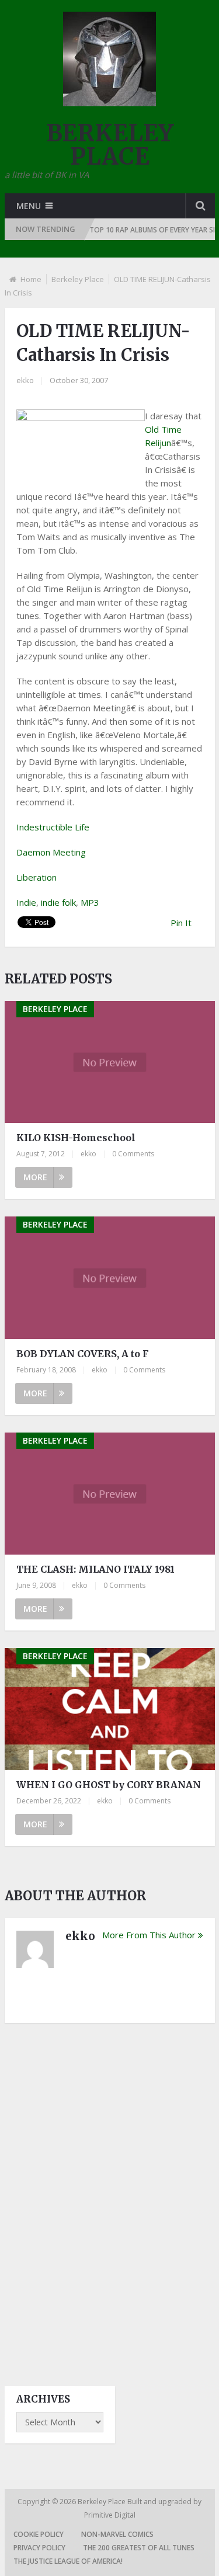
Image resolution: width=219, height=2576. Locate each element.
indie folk (58, 902)
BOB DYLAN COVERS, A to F (83, 1354)
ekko (25, 380)
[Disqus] (110, 2194)
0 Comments (133, 1154)
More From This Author (149, 1935)
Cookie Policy (39, 2534)
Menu (29, 206)
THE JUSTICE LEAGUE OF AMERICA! (68, 2561)
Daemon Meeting (51, 852)
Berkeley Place (78, 279)
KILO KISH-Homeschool (76, 1138)
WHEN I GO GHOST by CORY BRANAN (109, 1785)
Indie (26, 902)
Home (31, 279)
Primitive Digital (110, 2515)
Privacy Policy (39, 2548)
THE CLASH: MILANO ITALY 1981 (95, 1569)
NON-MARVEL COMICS (117, 2534)
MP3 (90, 902)
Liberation (36, 877)
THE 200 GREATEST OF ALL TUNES (139, 2548)
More (35, 1177)
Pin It (181, 923)
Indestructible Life (53, 827)
